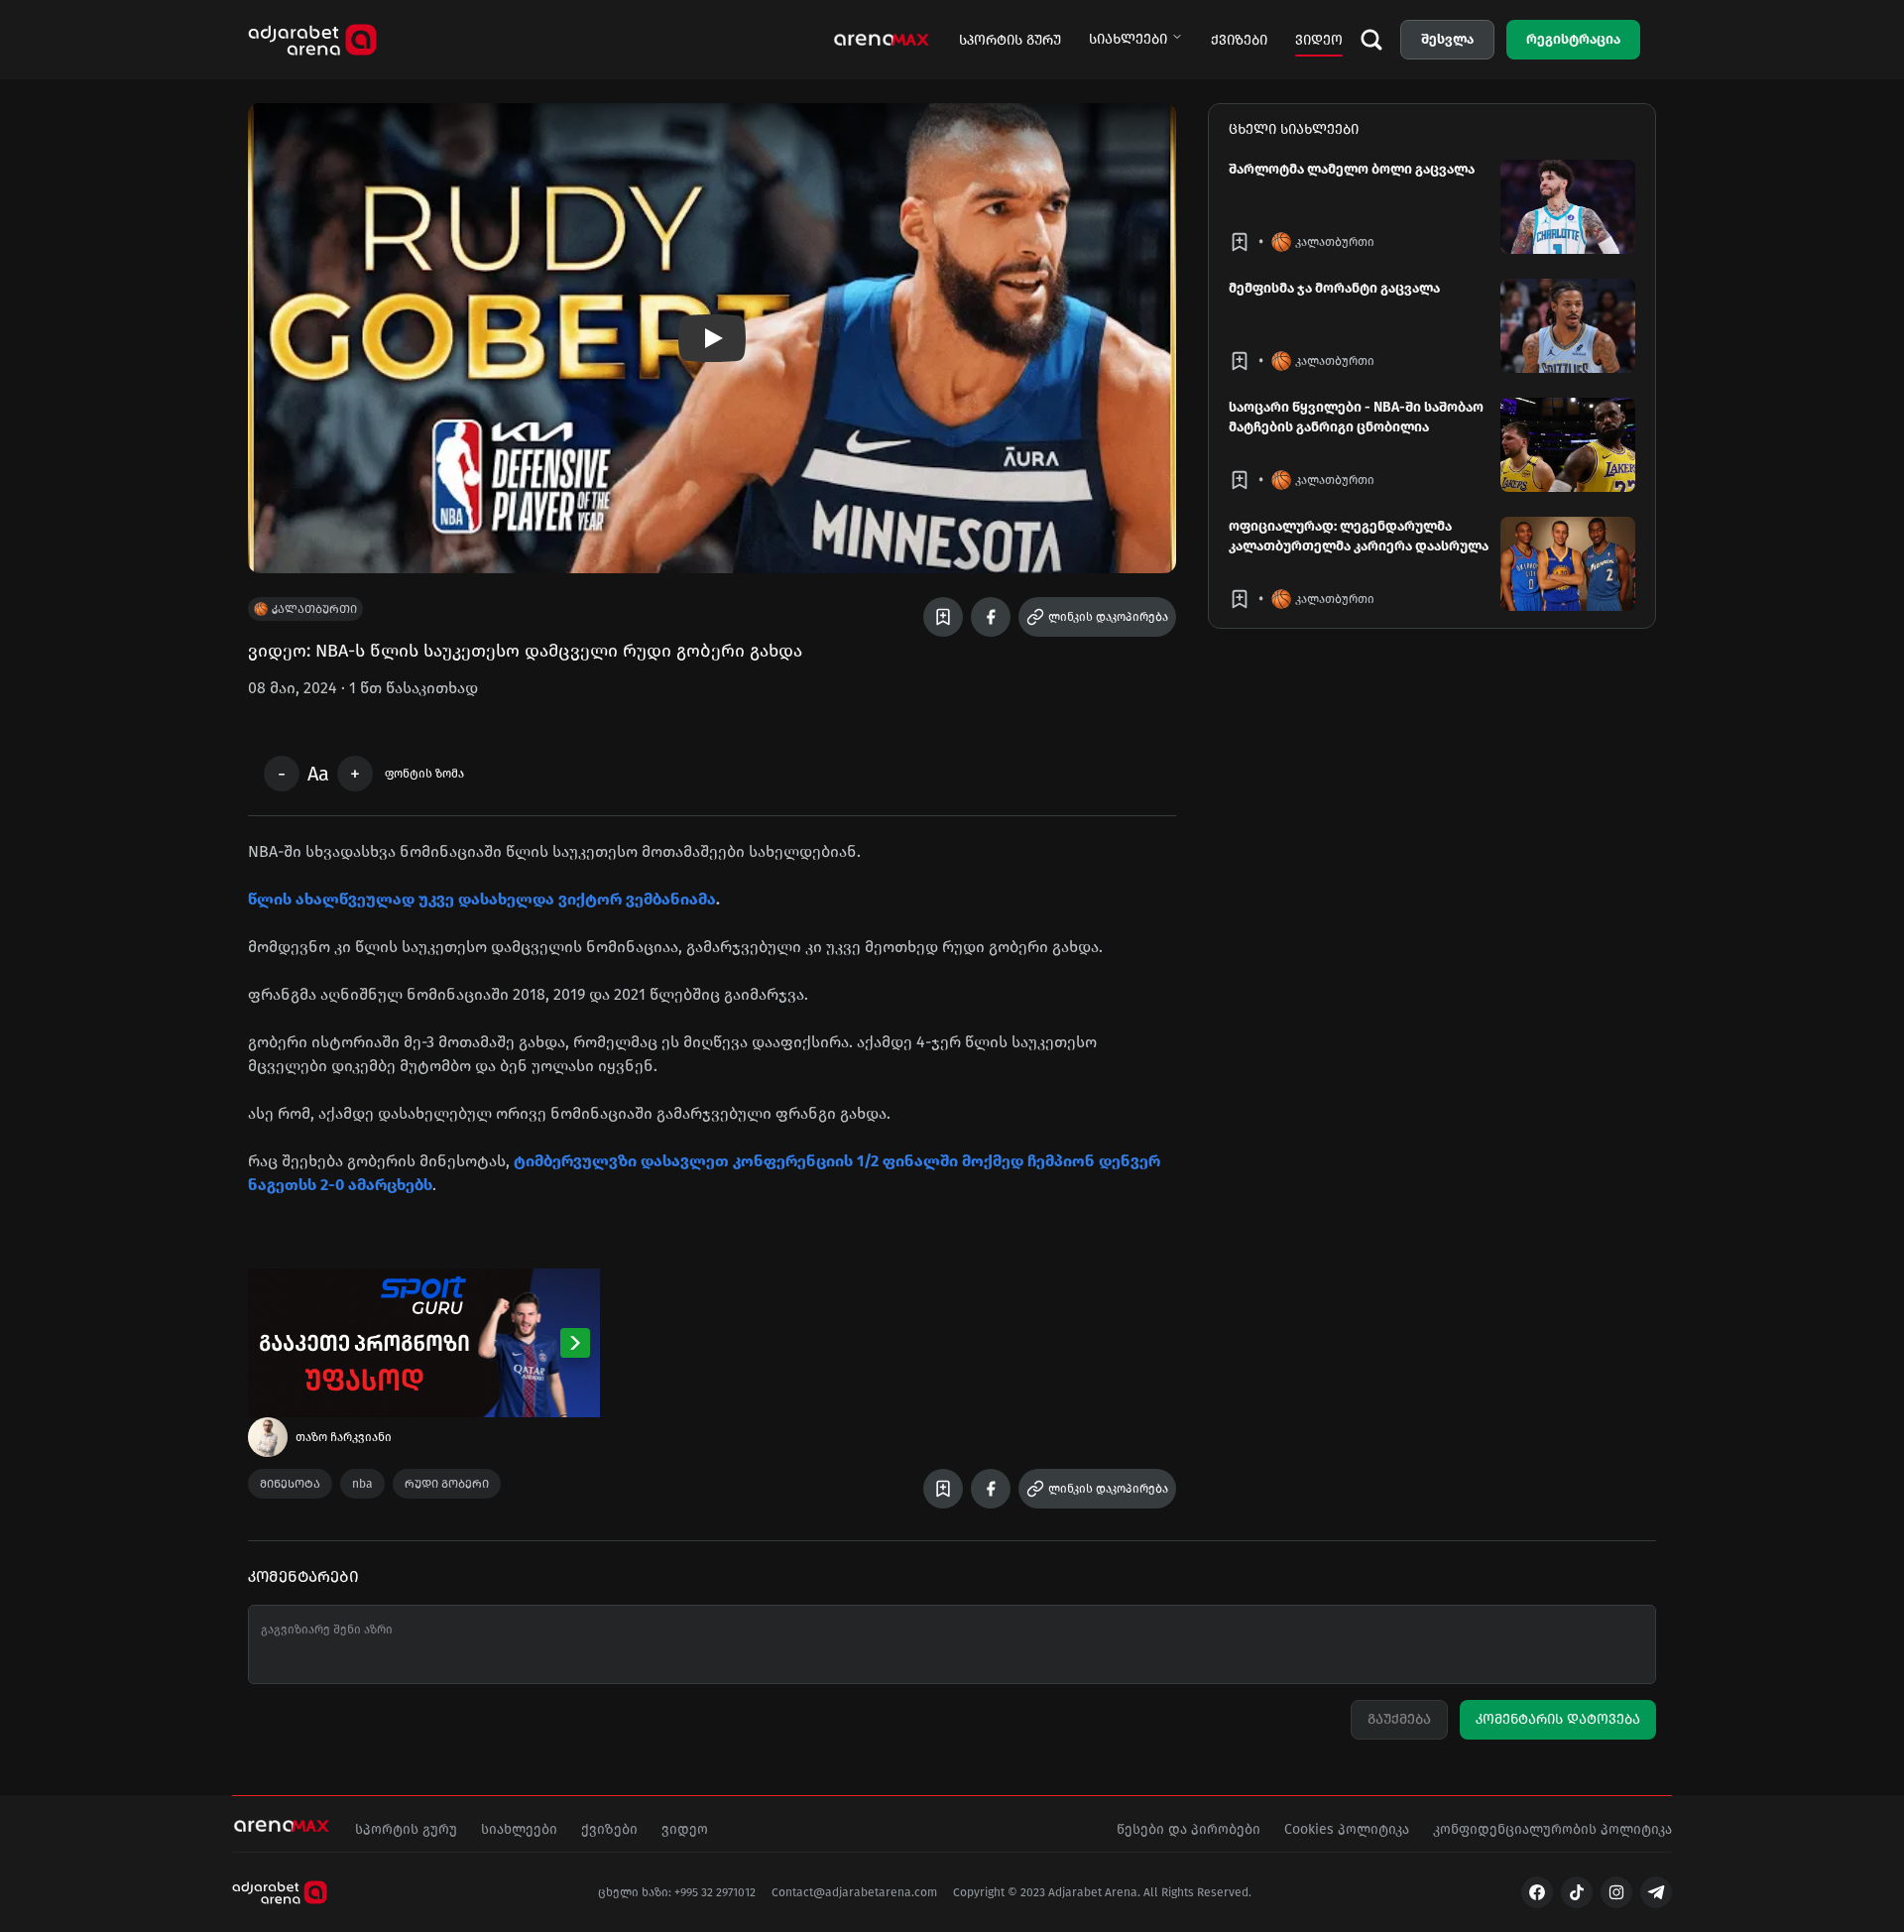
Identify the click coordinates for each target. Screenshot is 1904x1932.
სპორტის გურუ (1010, 40)
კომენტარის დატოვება (1558, 1719)
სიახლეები (1128, 39)
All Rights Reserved (1196, 1892)
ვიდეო (1319, 40)
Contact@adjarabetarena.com (854, 1892)
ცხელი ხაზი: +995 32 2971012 (677, 1892)
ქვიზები (1239, 40)
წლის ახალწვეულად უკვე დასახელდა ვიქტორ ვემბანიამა (482, 899)
